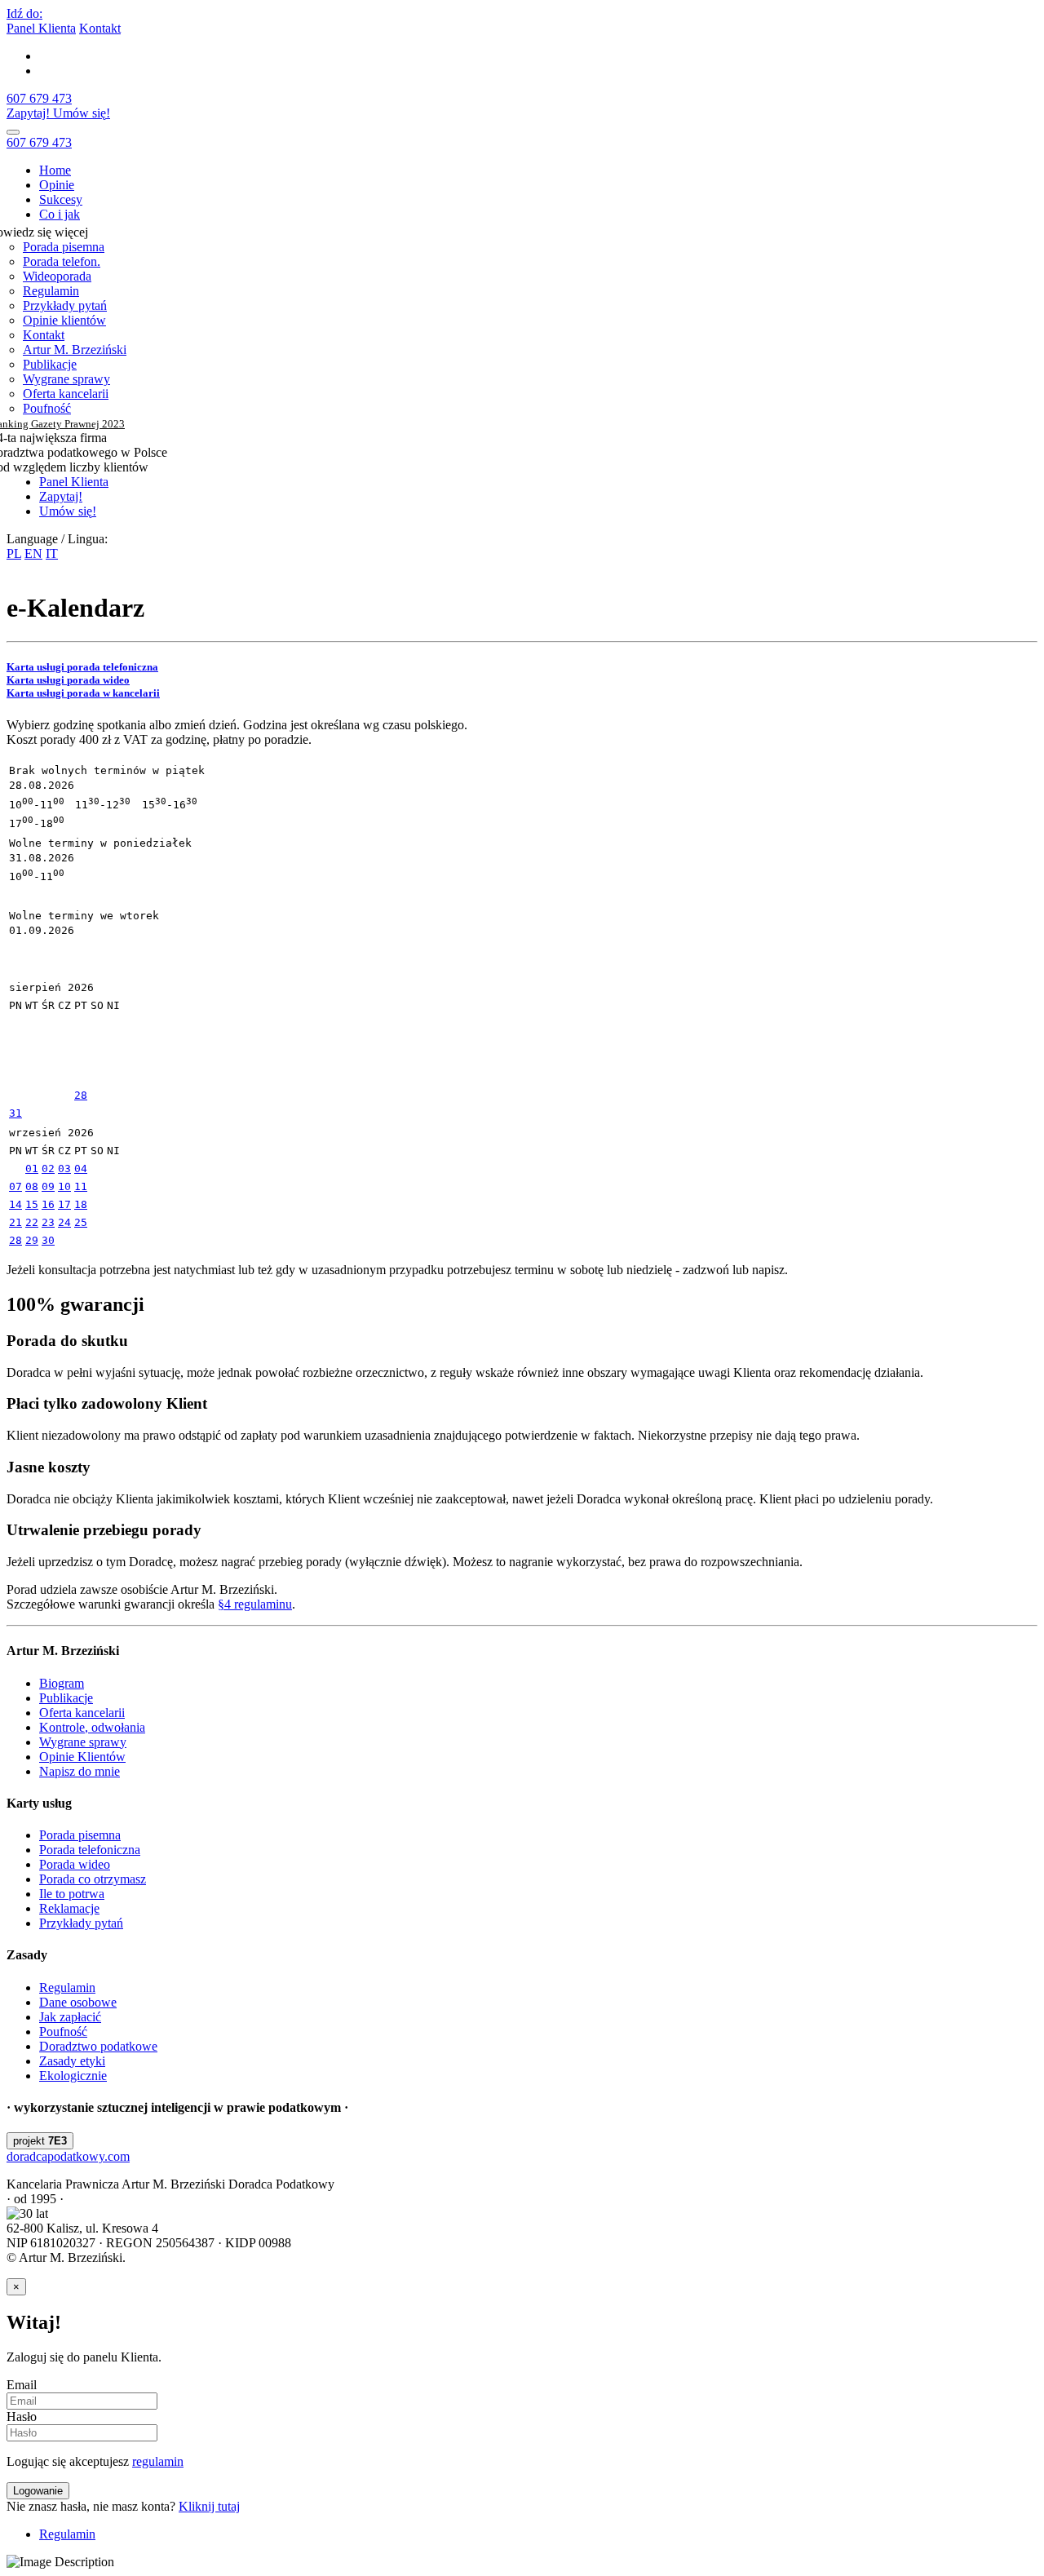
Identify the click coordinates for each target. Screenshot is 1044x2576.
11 (81, 1186)
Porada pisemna (64, 247)
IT (52, 553)
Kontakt (100, 28)
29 (32, 1240)
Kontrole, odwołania (92, 1727)
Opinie (57, 185)
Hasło (22, 2417)
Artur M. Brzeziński (75, 350)
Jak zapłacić (70, 2017)
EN (33, 553)
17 (64, 1204)
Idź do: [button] (24, 13)
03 (64, 1168)
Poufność (47, 408)
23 (48, 1222)
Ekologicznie (73, 2076)
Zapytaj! (30, 113)
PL (14, 553)
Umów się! (82, 113)
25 (81, 1222)
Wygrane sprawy (66, 379)
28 (81, 1095)
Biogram (62, 1683)
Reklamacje (69, 1908)
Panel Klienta (41, 28)
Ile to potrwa (72, 1894)
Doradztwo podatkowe (98, 2046)
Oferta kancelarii (66, 394)
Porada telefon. (62, 261)
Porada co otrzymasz (93, 1879)
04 (81, 1168)
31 (15, 1113)
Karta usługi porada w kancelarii (83, 693)
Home (55, 170)
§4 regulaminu (255, 1604)
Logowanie (38, 2491)
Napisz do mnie (80, 1771)
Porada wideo (75, 1864)
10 (64, 1186)
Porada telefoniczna (90, 1850)
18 (81, 1204)
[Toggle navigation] (13, 132)
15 (32, 1204)
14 (15, 1204)
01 (32, 1168)
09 (48, 1186)
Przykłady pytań (65, 305)
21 (15, 1222)
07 (15, 1186)
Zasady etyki (72, 2061)
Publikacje (50, 364)
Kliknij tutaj (209, 2506)
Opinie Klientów (82, 1757)
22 (32, 1222)
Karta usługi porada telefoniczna (82, 667)
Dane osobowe (78, 2002)
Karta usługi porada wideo (68, 680)
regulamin (158, 2461)
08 (32, 1186)
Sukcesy (61, 199)
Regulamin (51, 291)
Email (22, 2385)
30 (48, 1240)
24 (64, 1222)
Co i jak (60, 214)
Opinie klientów (64, 320)
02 (48, 1168)
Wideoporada (57, 276)
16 (48, 1204)
